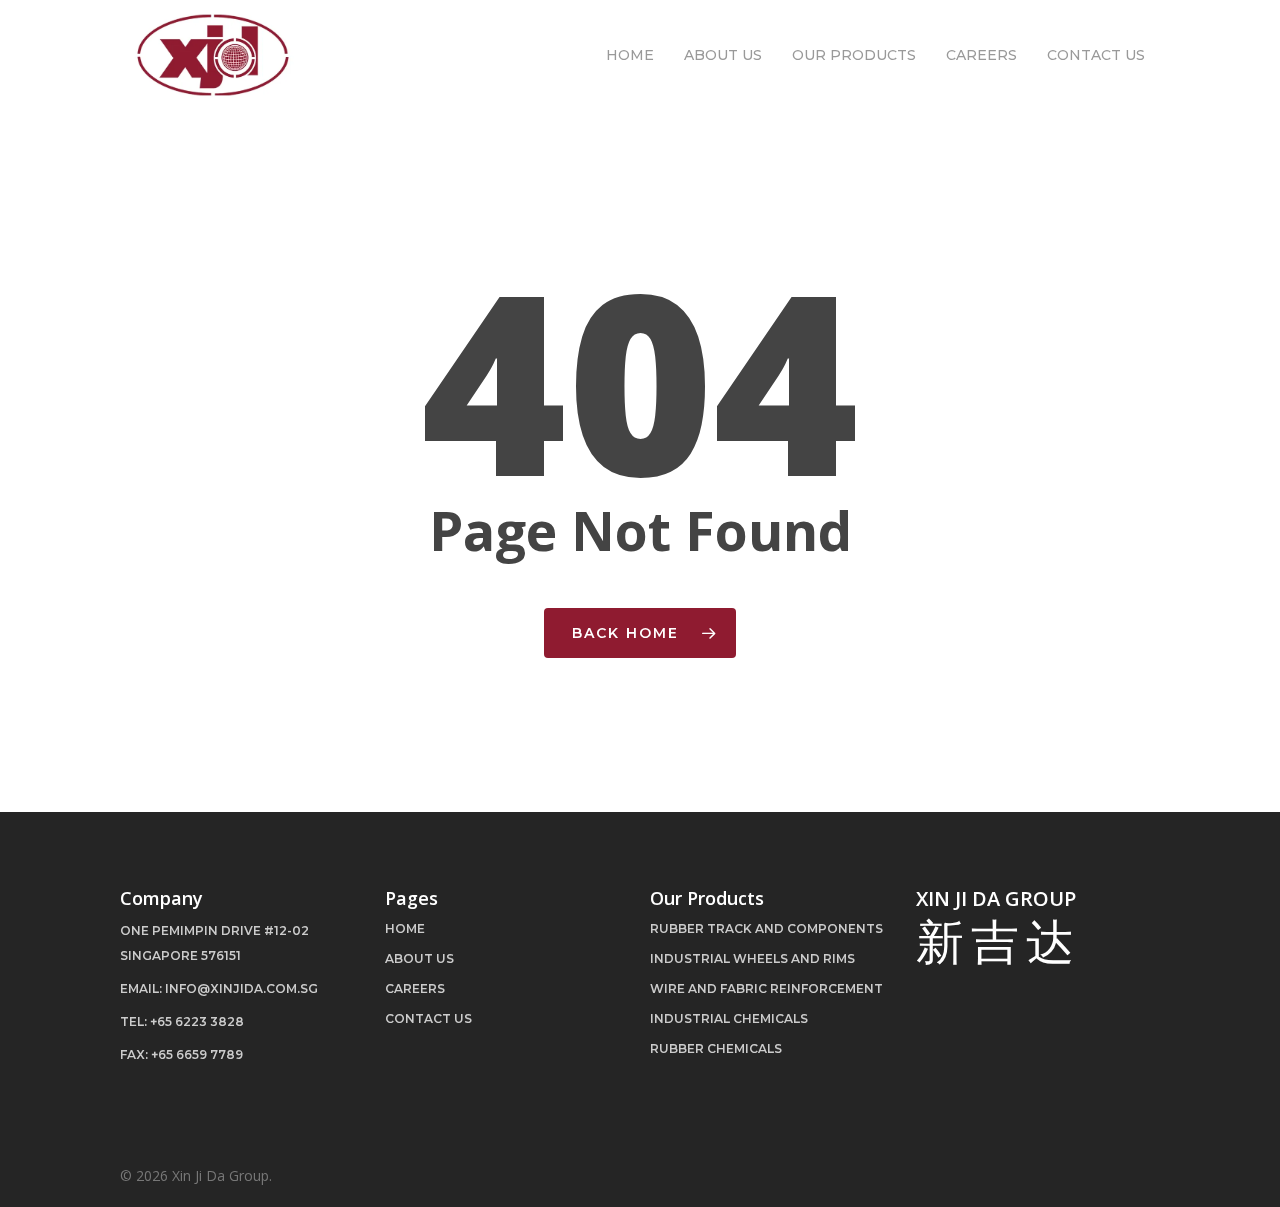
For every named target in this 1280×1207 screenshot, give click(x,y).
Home (405, 928)
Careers (415, 988)
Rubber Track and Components (766, 928)
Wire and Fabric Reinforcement (766, 988)
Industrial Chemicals (729, 1018)
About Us (419, 958)
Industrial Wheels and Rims (752, 958)
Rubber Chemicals (716, 1048)
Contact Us (428, 1018)
